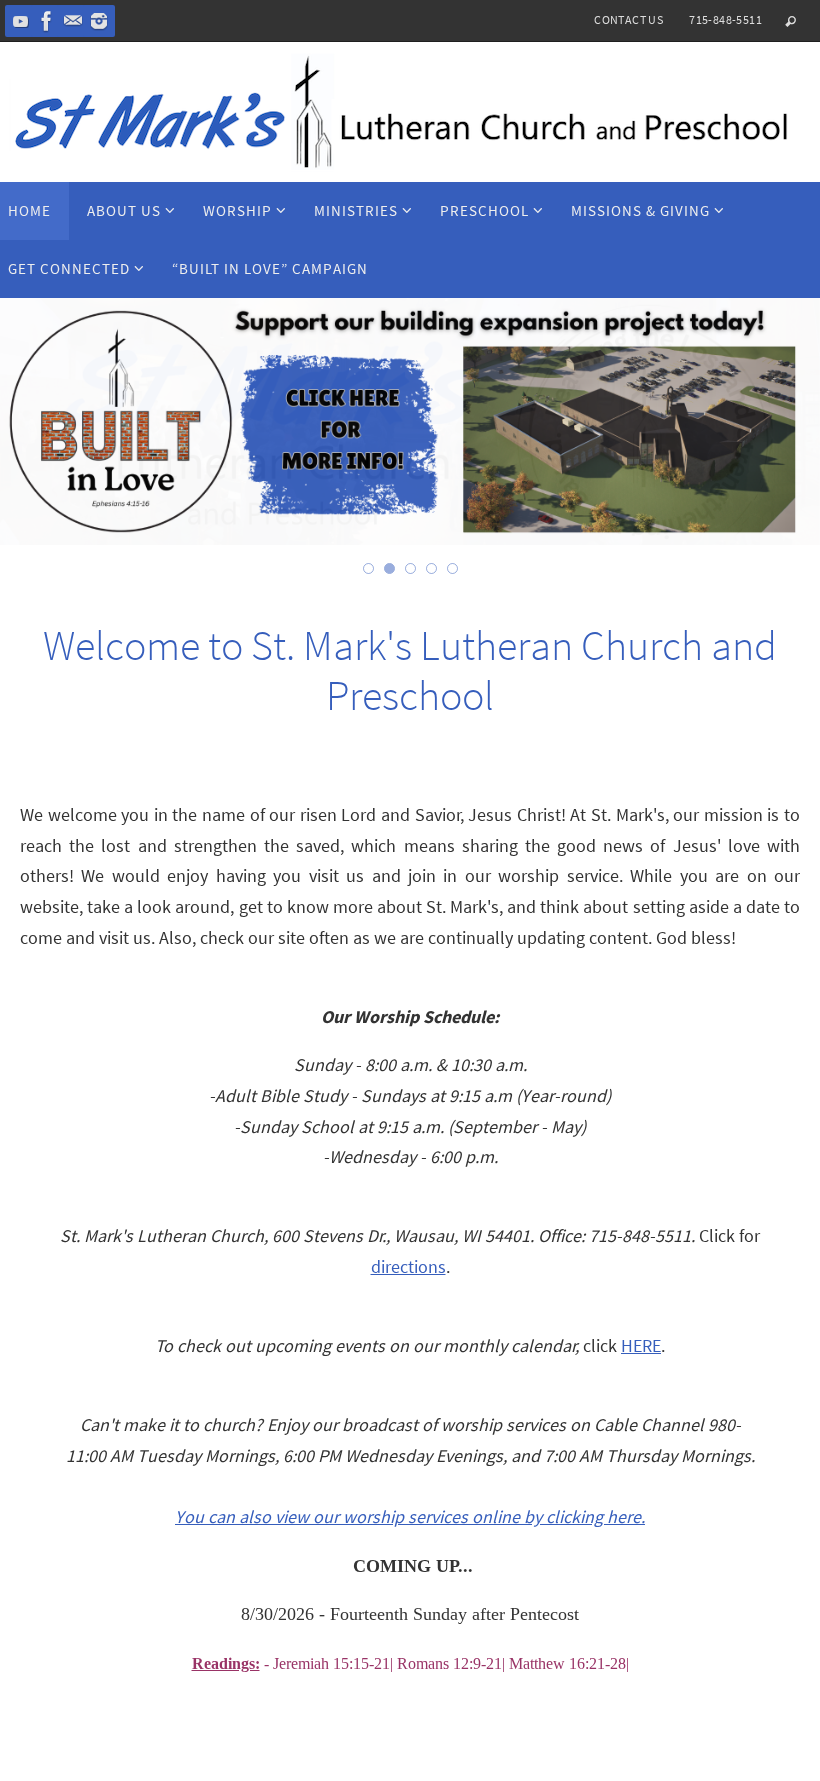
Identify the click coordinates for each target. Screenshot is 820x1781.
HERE (641, 1345)
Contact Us (628, 19)
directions (408, 1266)
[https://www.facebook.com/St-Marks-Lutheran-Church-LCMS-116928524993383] (47, 21)
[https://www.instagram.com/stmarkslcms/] (99, 21)
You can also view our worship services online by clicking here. (410, 1516)
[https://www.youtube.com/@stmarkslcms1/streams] (21, 21)
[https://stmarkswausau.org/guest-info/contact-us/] (73, 21)
